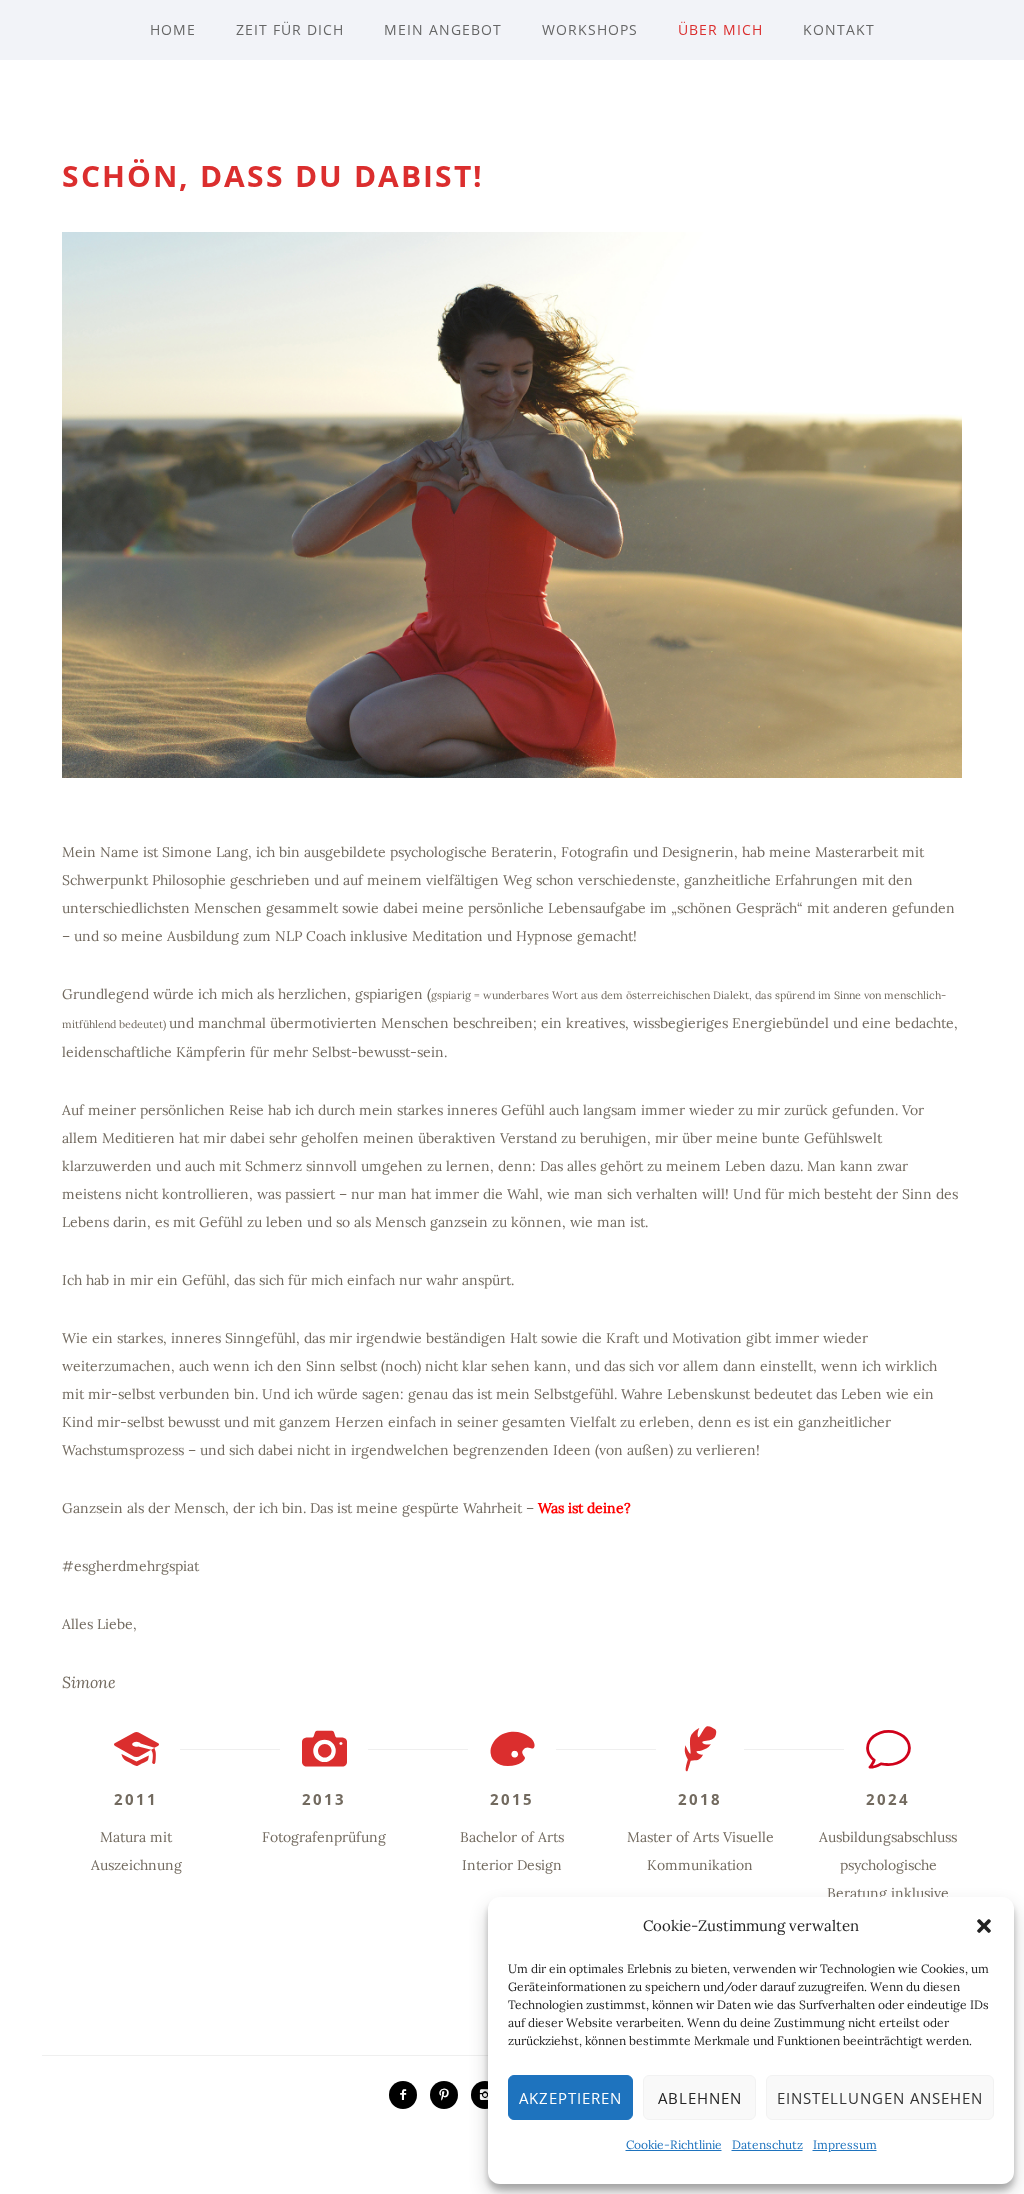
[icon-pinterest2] (449, 2095)
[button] (984, 1926)
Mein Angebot (443, 29)
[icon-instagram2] (485, 2095)
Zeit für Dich (290, 29)
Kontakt (839, 29)
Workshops (590, 29)
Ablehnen (700, 2098)
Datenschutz (767, 2144)
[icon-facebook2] (408, 2095)
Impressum (845, 2144)
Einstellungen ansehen (880, 2098)
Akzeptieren (570, 2098)
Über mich (720, 29)
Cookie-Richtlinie (674, 2144)
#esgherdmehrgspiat (130, 1566)
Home (173, 29)
